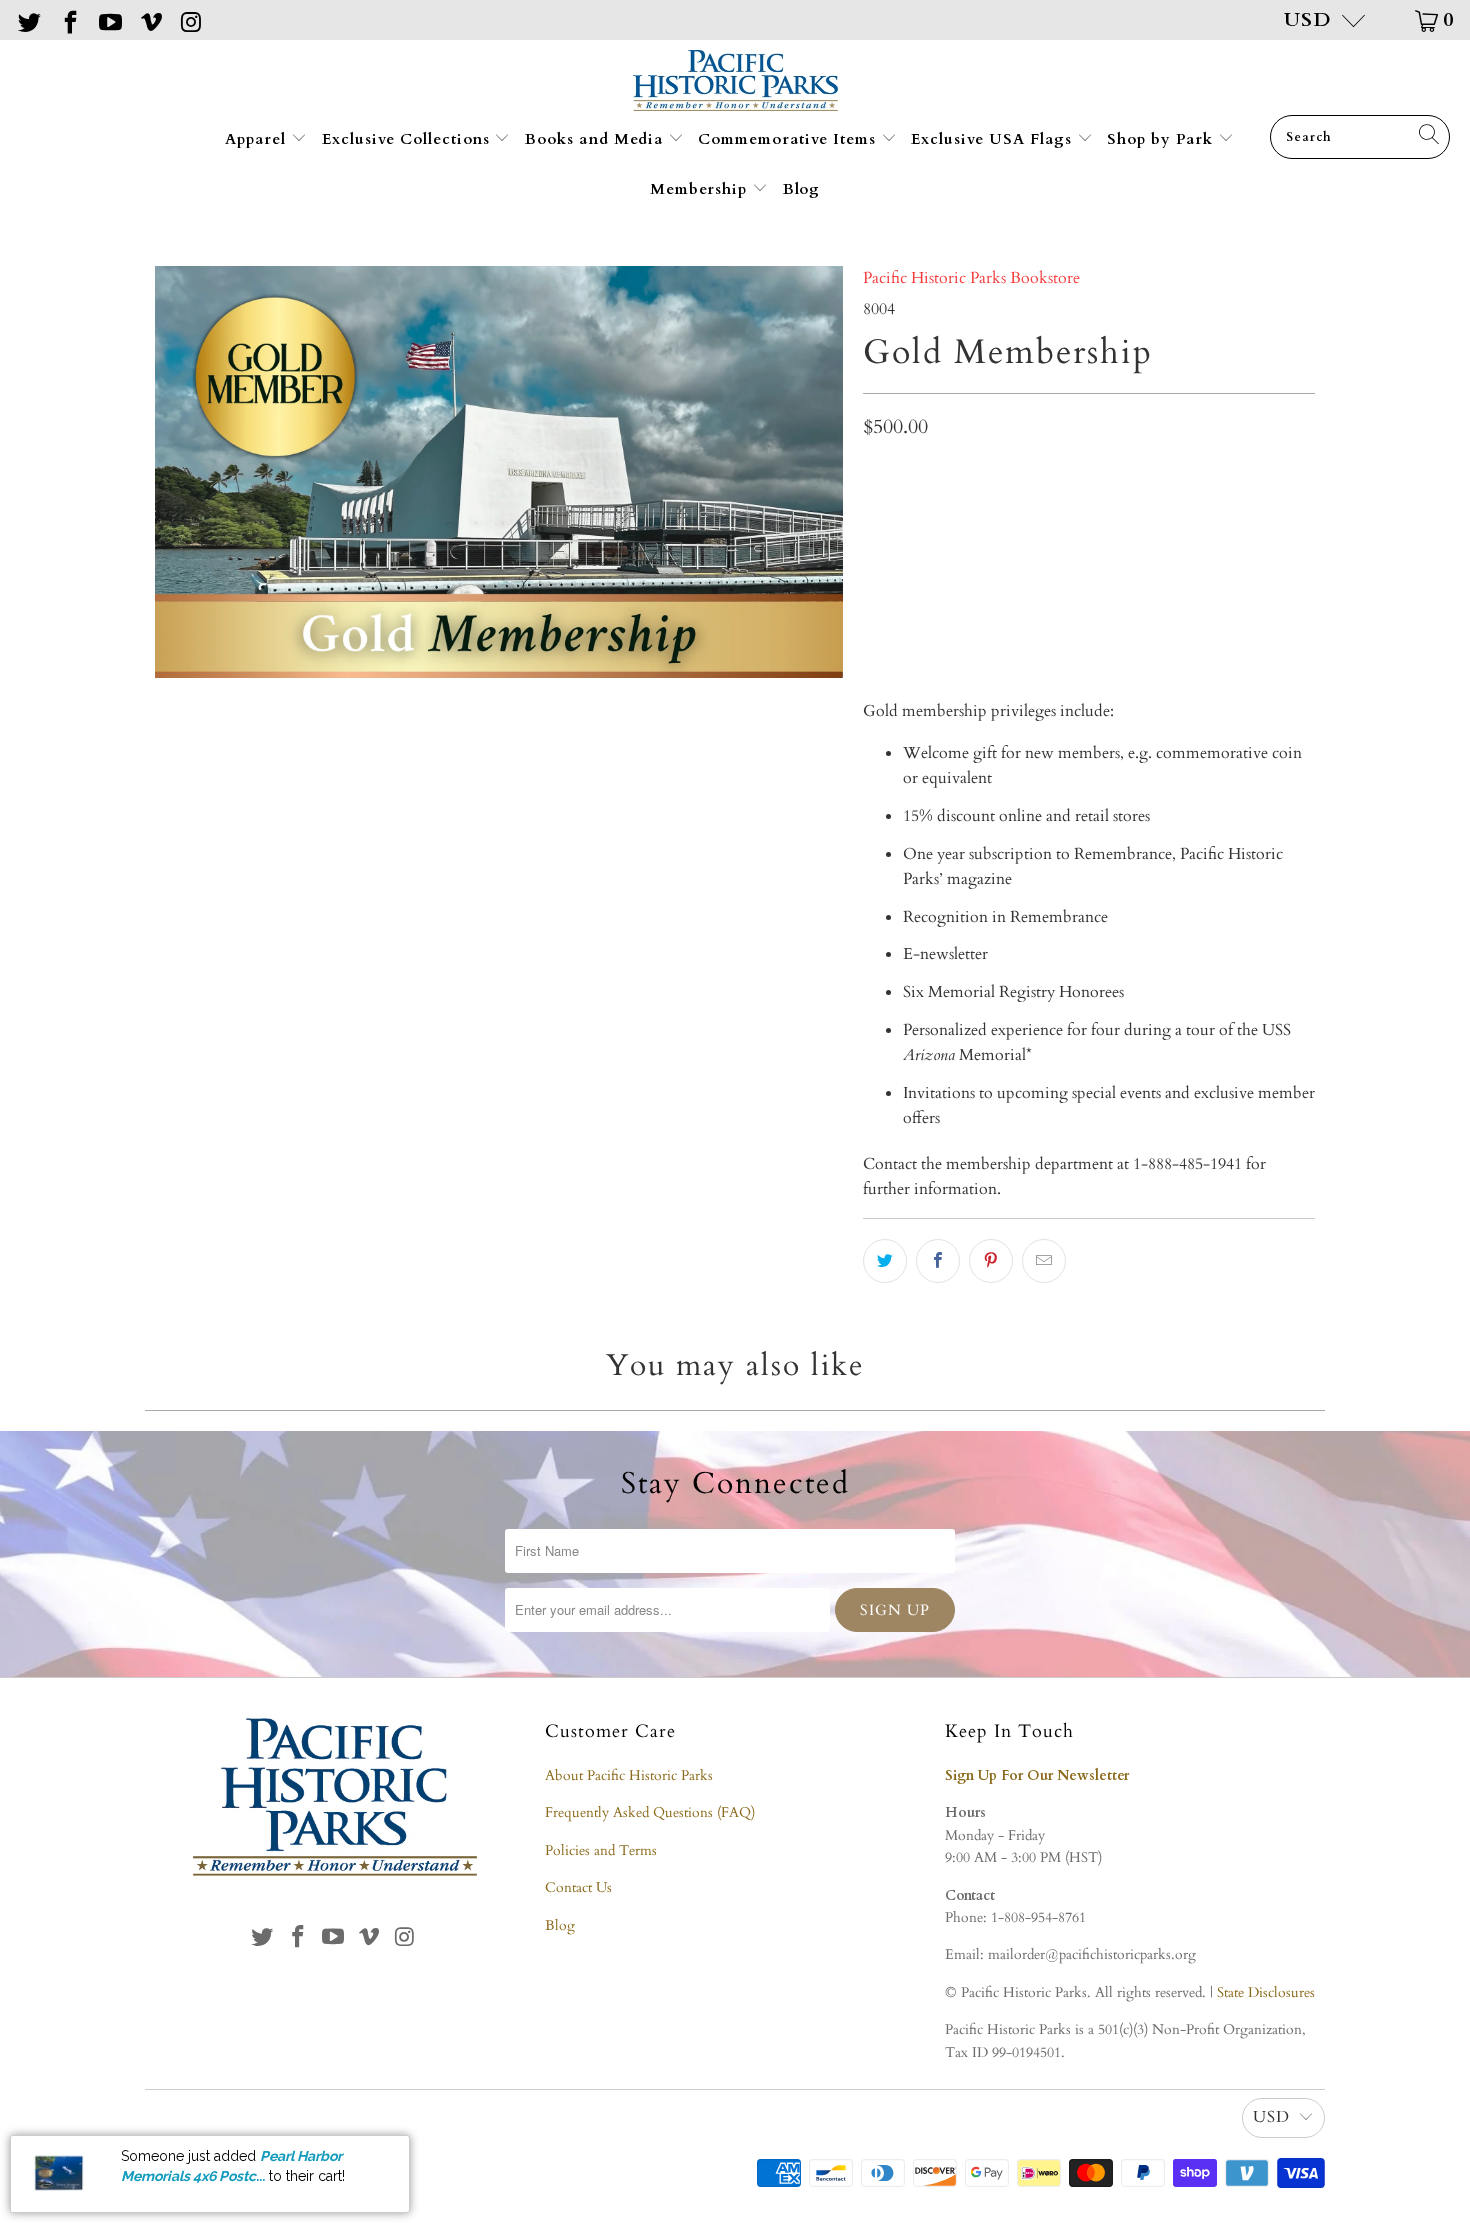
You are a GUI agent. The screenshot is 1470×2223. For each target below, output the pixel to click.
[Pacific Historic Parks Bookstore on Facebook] (68, 19)
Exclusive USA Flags (994, 139)
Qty (875, 474)
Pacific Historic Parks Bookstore (971, 278)
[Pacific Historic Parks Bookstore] (735, 82)
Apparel (258, 139)
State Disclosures (1266, 1992)
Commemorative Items (789, 139)
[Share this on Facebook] (938, 1261)
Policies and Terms (601, 1850)
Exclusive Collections (408, 139)
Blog (801, 189)
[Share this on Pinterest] (991, 1261)
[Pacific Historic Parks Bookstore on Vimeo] (149, 19)
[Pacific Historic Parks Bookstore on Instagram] (190, 19)
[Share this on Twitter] (885, 1261)
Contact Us (578, 1887)
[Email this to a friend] (1044, 1261)
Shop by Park (1162, 139)
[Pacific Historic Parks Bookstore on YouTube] (109, 19)
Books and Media (596, 139)
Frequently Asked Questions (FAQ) (650, 1812)
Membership (701, 189)
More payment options (1199, 621)
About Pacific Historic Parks (629, 1775)
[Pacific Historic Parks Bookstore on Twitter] (28, 19)
